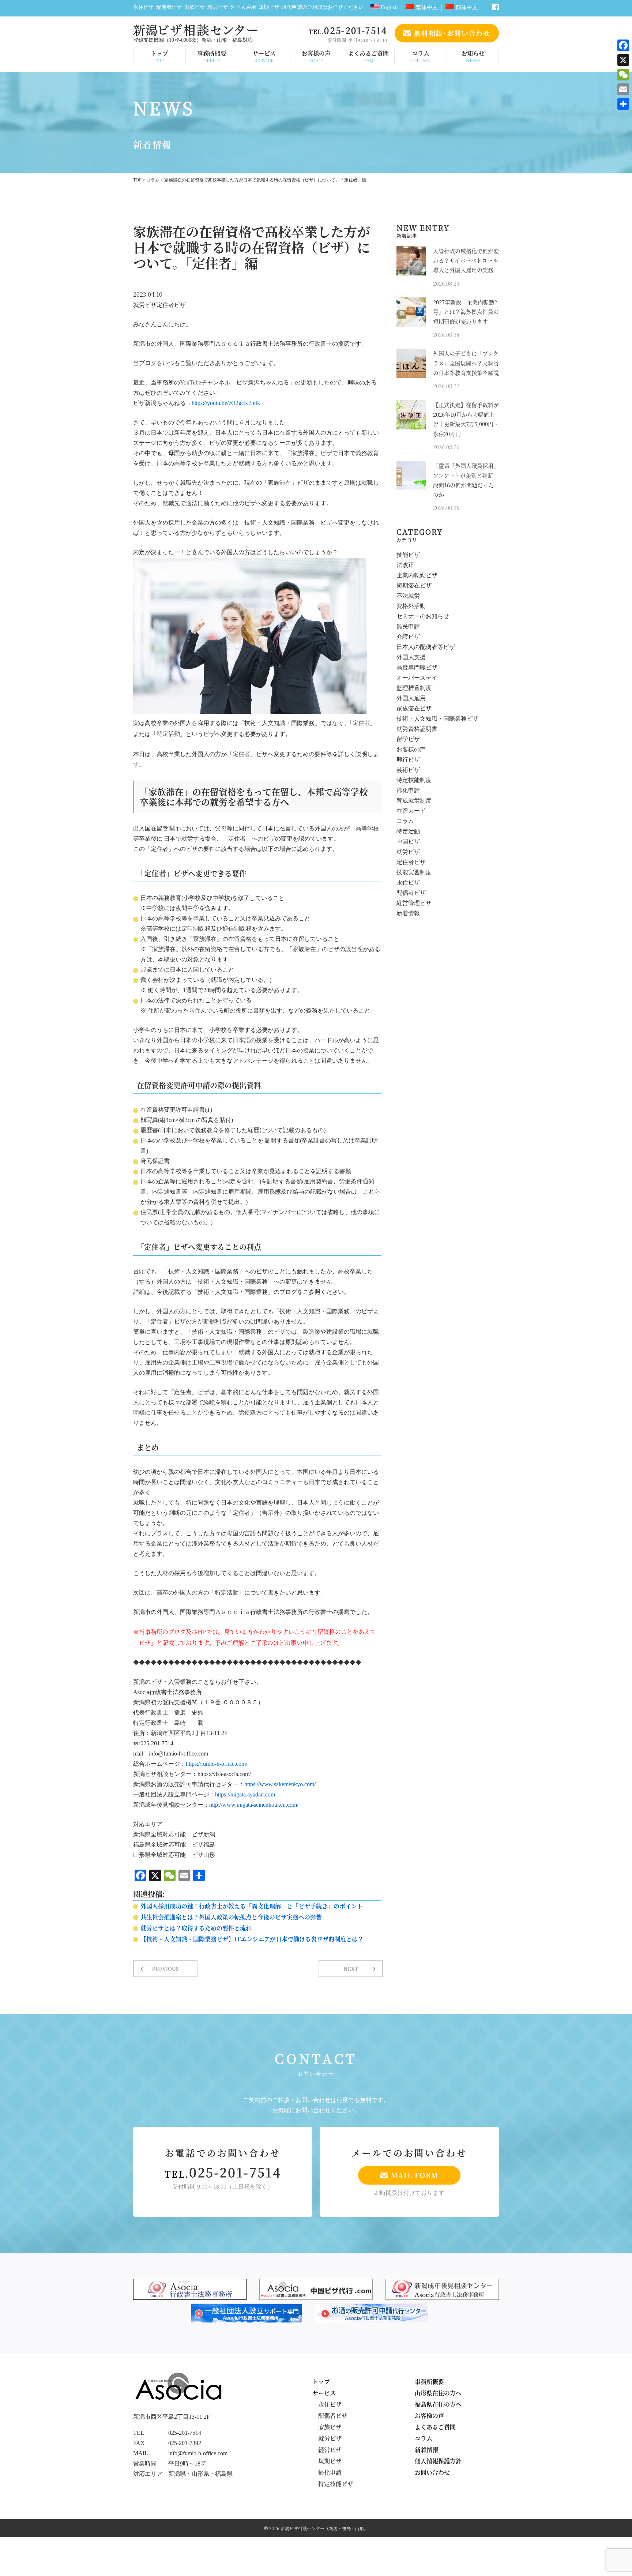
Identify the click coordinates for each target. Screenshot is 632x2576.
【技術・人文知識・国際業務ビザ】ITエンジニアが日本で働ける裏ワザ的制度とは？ (252, 1939)
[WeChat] (623, 75)
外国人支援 (411, 658)
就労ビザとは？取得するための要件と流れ (196, 1928)
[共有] (623, 104)
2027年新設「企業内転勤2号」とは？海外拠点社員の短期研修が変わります (466, 312)
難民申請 (408, 627)
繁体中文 (426, 7)
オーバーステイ (417, 678)
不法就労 (408, 596)
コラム (421, 56)
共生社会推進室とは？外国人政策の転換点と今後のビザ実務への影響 (231, 1917)
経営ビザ (330, 2450)
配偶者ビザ (411, 893)
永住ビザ (408, 883)
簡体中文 (466, 7)
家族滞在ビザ (414, 709)
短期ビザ (330, 2461)
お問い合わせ (432, 2472)
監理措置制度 (414, 688)
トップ (159, 56)
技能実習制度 (414, 873)
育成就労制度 (414, 801)
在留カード (411, 811)
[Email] (623, 89)
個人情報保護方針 (438, 2461)
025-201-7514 (223, 2172)
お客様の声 (316, 56)
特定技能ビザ (336, 2484)
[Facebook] (623, 45)
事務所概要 (212, 56)
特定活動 (408, 832)
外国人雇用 (411, 699)
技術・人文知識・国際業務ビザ (437, 719)
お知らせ (473, 56)
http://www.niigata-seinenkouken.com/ (254, 1805)
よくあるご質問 (368, 56)
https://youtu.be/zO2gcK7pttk (226, 403)
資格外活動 (411, 606)
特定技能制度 (414, 780)
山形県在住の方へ (438, 2393)
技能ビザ (408, 555)
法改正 (405, 565)
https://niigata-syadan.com (245, 1795)
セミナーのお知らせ (423, 617)
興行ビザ (408, 760)
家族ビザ (330, 2427)
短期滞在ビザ (414, 586)
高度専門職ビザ (417, 668)
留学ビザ (408, 739)
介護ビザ (408, 637)
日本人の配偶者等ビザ (426, 647)
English (389, 7)
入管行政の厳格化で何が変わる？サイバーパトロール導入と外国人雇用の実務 (466, 260)
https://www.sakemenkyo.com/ (280, 1785)
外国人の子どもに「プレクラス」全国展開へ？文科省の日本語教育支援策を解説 (466, 363)
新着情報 (408, 914)
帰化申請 (408, 791)
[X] (623, 60)
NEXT (351, 1969)
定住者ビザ (171, 305)
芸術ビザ (408, 770)
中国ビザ (408, 842)
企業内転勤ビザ (417, 576)
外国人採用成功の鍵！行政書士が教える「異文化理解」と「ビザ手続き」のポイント (252, 1906)
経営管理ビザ (414, 903)
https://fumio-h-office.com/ (217, 1764)
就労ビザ (145, 305)
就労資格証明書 (417, 729)
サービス (264, 56)
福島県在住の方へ (438, 2404)
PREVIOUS (165, 1969)
